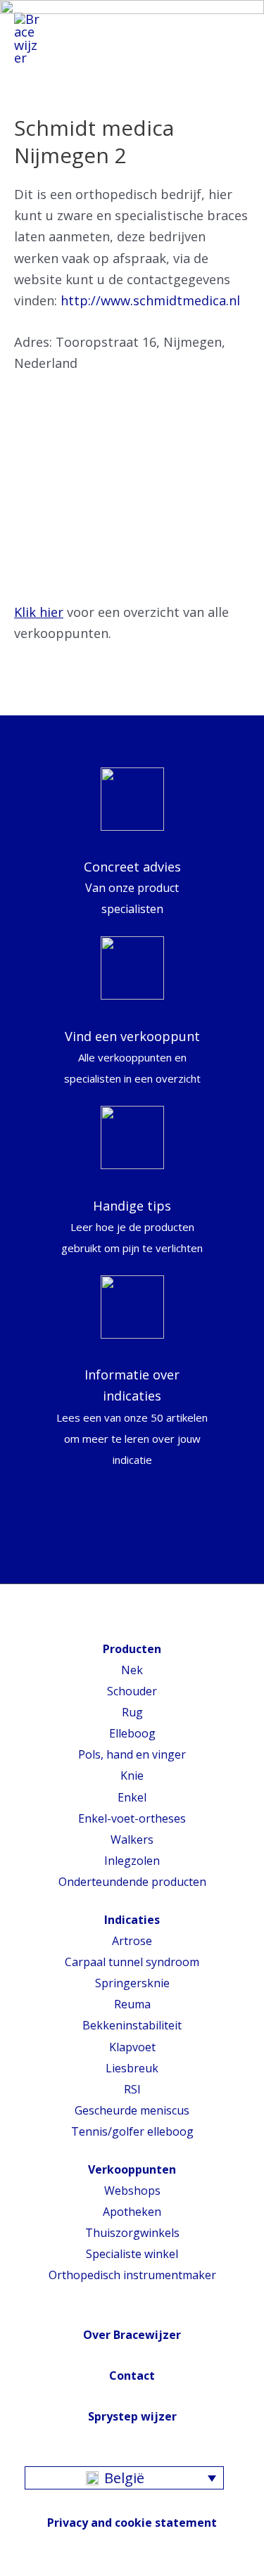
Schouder (132, 1691)
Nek (132, 1670)
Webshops (132, 2191)
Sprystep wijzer (132, 2416)
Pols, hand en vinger (132, 1754)
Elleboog (132, 1733)
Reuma (132, 2004)
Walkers (132, 1839)
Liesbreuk (132, 2068)
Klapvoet (132, 2047)
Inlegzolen (132, 1861)
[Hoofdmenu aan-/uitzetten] (234, 39)
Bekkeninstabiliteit (132, 2025)
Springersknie (132, 1983)
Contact (132, 2376)
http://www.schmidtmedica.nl (150, 300)
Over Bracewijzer (132, 2335)
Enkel (132, 1797)
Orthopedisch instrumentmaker (132, 2275)
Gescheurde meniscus (132, 2110)
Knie (132, 1775)
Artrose (132, 1941)
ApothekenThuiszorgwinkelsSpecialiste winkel (132, 2233)
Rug (132, 1712)
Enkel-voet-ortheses (132, 1818)
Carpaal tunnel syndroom (132, 1962)
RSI (132, 2089)
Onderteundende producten (132, 1882)
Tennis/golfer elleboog (132, 2131)
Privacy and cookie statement (132, 2523)
